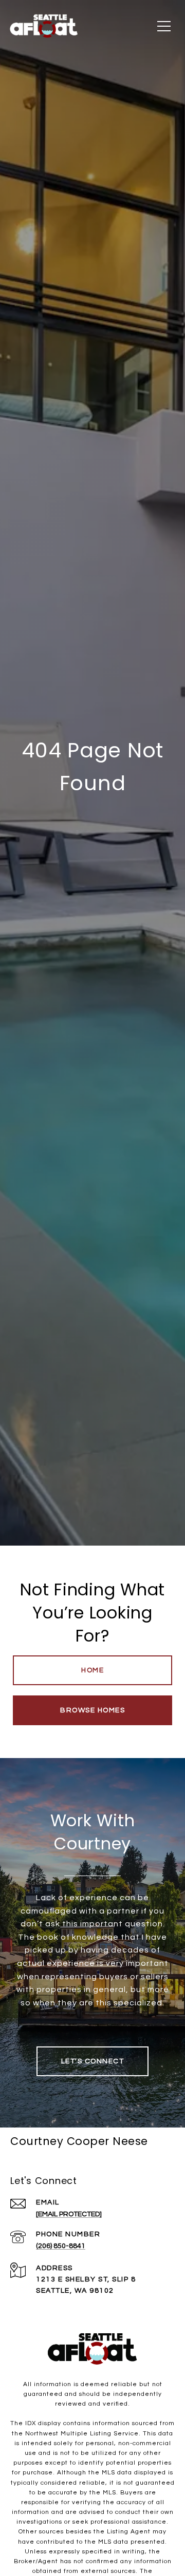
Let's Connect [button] (93, 2061)
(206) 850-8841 (61, 2246)
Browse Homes (92, 1710)
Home (92, 1670)
